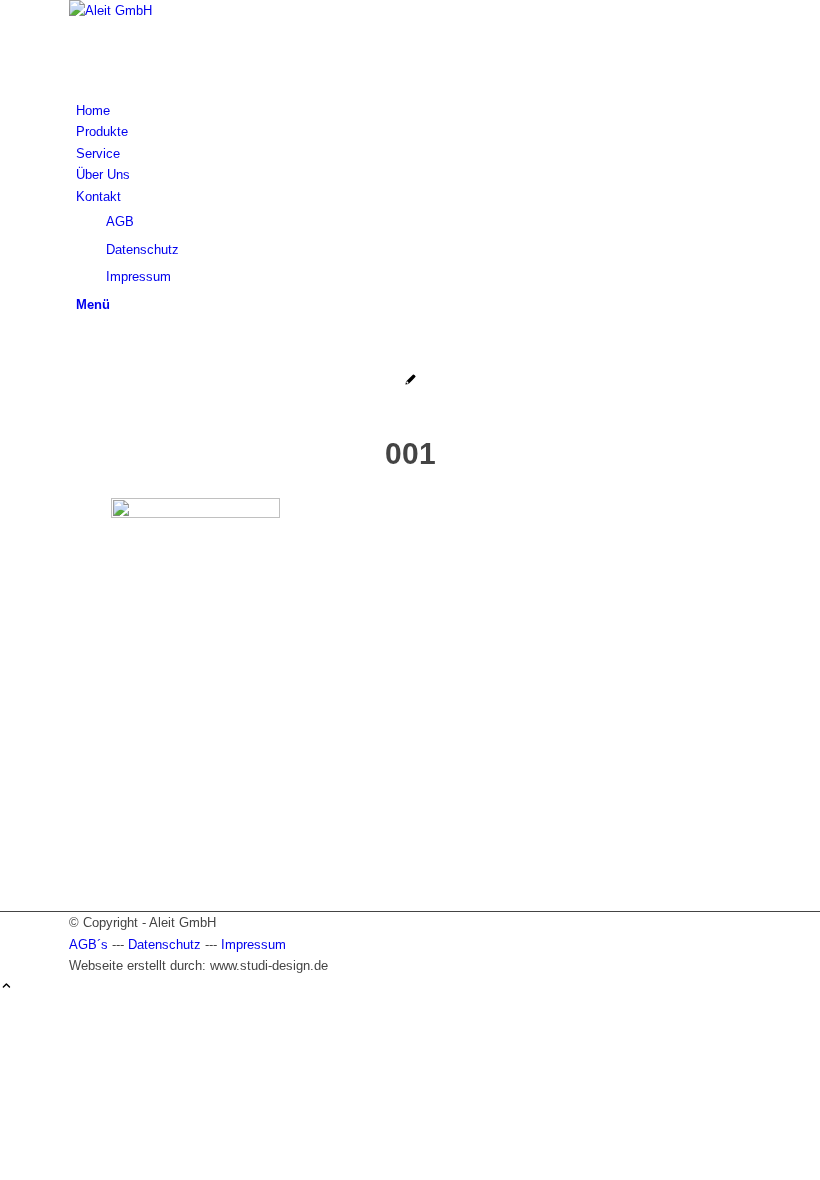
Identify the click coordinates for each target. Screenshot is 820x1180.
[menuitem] (413, 110)
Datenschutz (164, 944)
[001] (410, 381)
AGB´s (88, 944)
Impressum (253, 944)
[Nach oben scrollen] (6, 987)
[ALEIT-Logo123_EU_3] (219, 10)
